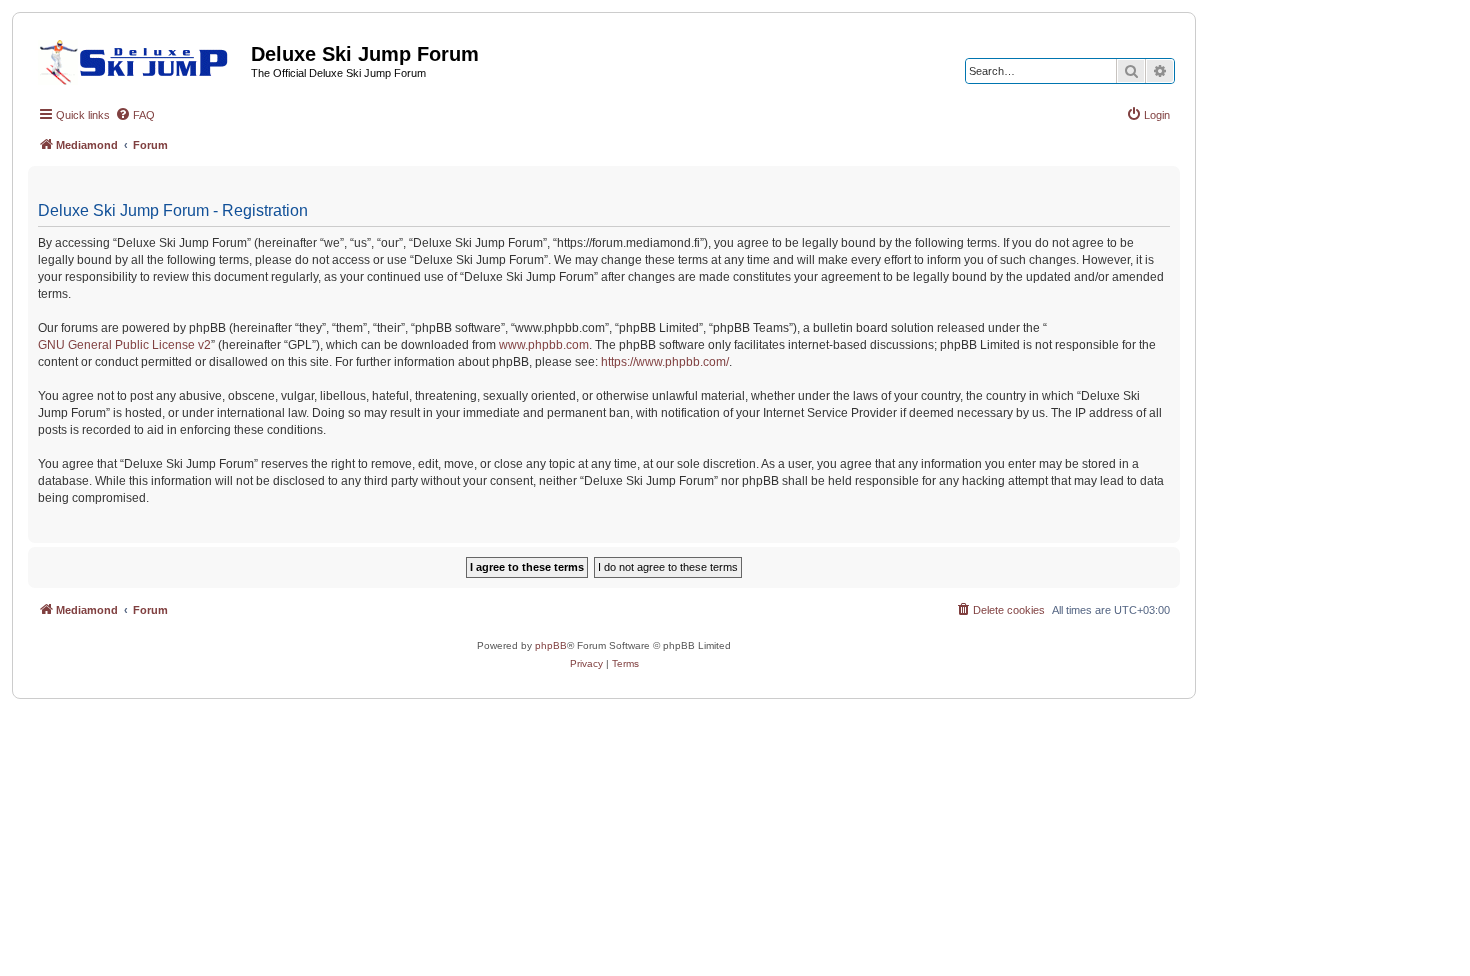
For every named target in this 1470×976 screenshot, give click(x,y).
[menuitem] (135, 115)
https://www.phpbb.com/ (665, 362)
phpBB (551, 645)
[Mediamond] (139, 59)
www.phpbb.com (544, 345)
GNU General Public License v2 (124, 345)
